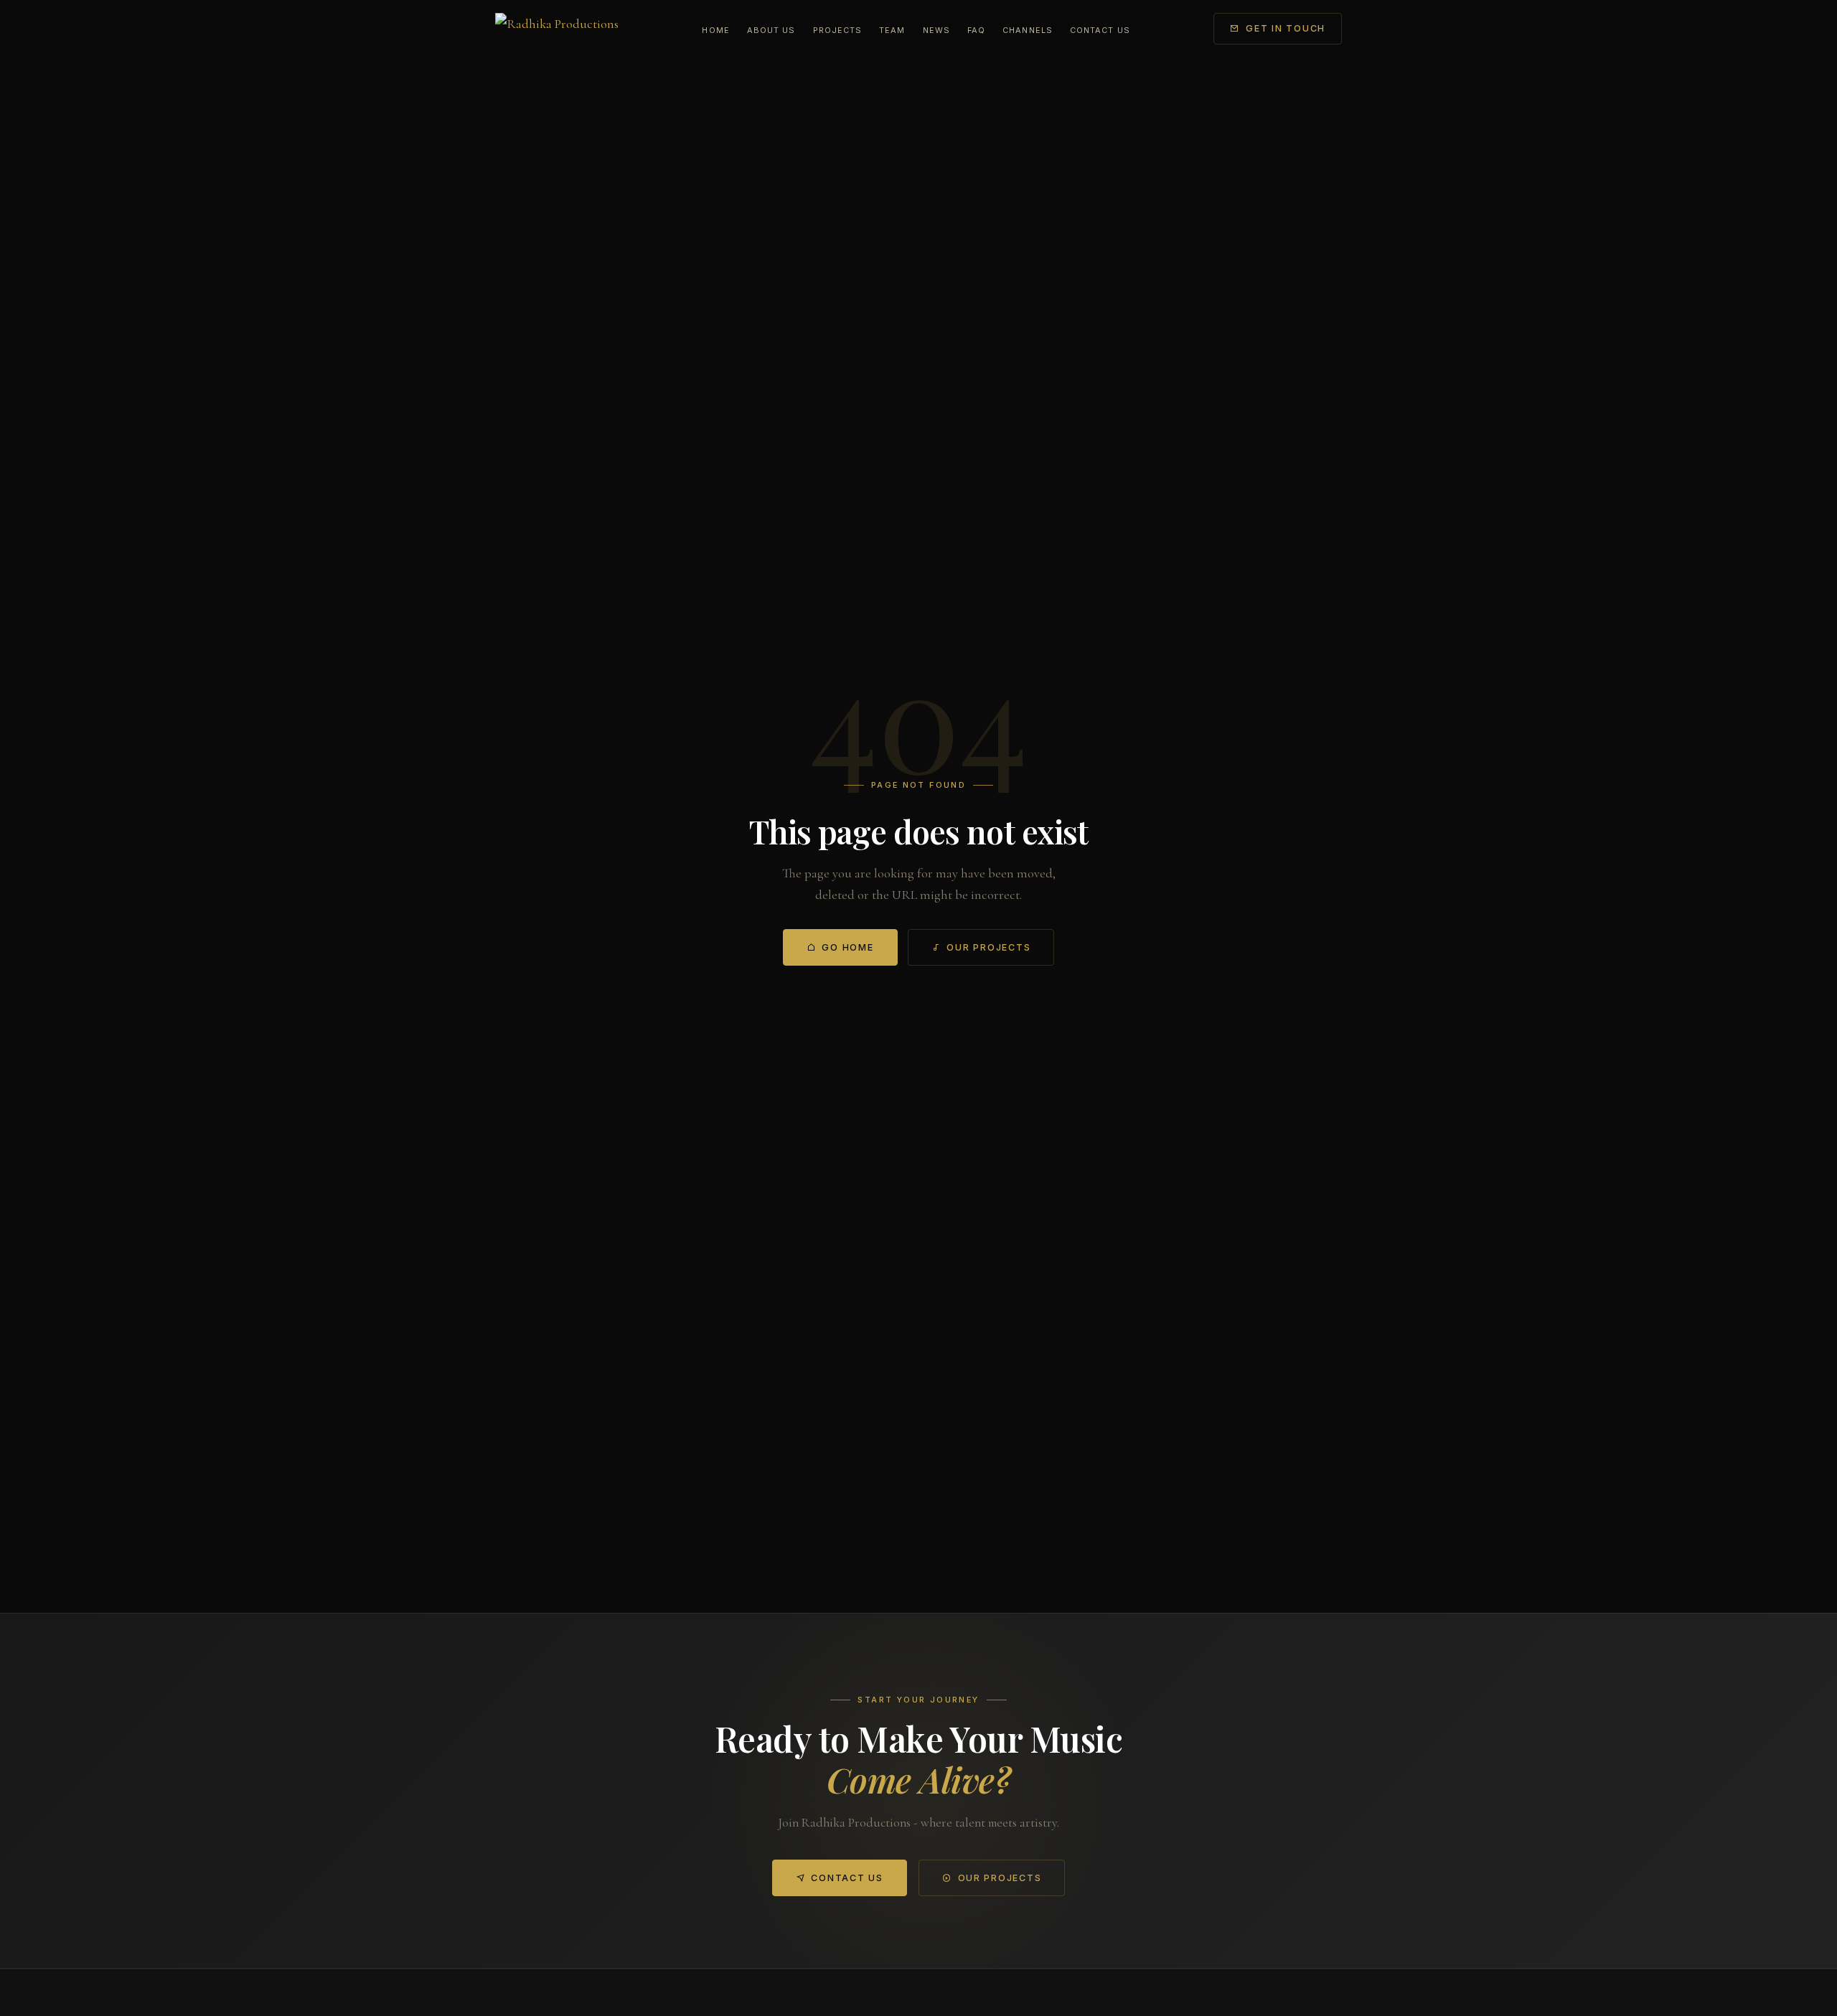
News (936, 30)
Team (892, 30)
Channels (1028, 30)
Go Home (847, 947)
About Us (771, 30)
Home (715, 30)
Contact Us (1100, 30)
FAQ (976, 30)
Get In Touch (1286, 28)
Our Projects (988, 947)
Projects (838, 30)
